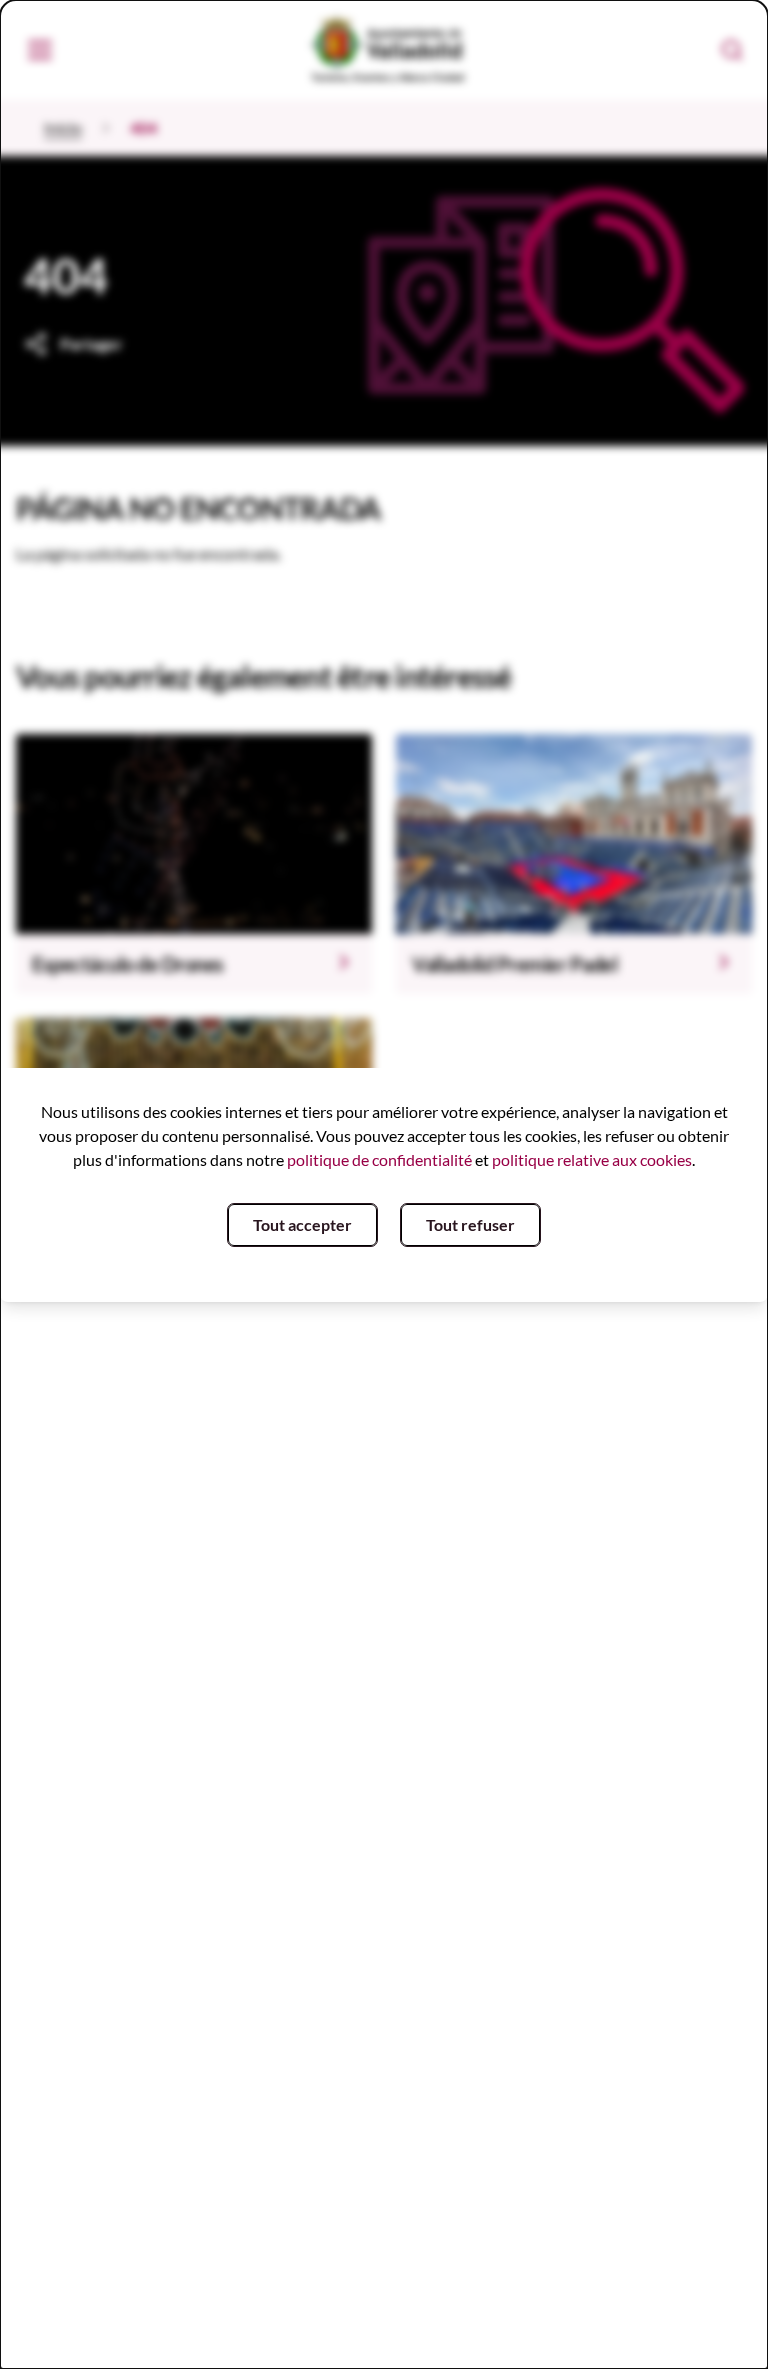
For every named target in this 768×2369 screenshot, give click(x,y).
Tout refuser (470, 1224)
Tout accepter (302, 1224)
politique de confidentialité (379, 1159)
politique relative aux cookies (592, 1159)
